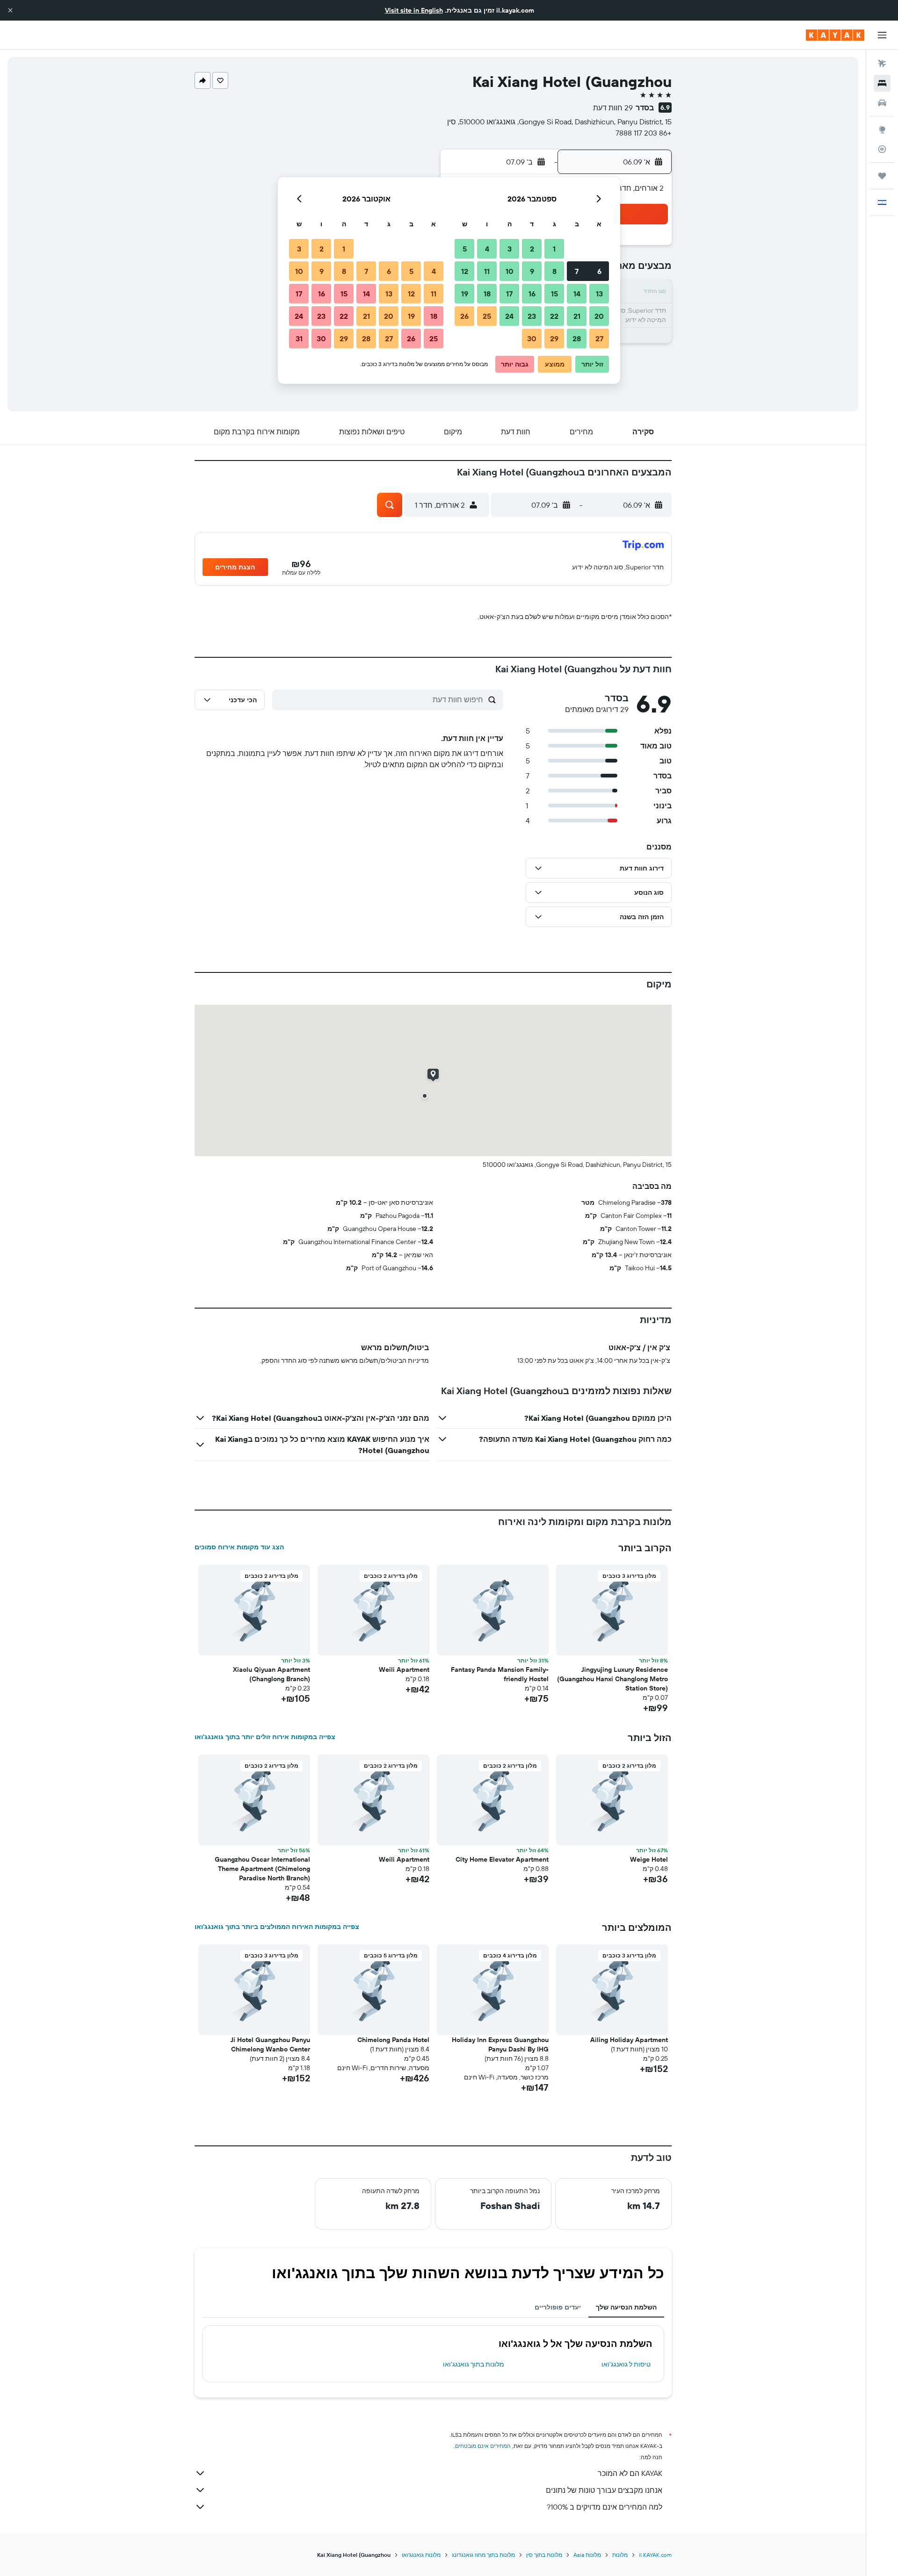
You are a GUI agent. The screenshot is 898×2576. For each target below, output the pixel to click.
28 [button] (577, 338)
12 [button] (465, 271)
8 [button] (554, 271)
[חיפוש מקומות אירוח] (882, 83)
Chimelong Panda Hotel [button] (393, 2040)
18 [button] (487, 294)
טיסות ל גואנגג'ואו (626, 2364)
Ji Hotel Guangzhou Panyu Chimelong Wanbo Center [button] (270, 2044)
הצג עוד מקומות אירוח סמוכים (239, 1547)
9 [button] (532, 271)
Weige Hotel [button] (649, 1859)
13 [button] (599, 294)
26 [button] (464, 316)
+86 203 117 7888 (644, 133)
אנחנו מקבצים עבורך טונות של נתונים (604, 2490)
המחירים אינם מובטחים (483, 2446)
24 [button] (509, 316)
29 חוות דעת (613, 108)
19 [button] (465, 294)
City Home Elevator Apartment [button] (502, 1859)
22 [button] (554, 316)
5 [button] (465, 249)
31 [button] (299, 338)
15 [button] (554, 294)
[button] (10, 10)
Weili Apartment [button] (404, 1669)
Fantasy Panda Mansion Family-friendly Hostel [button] (500, 1674)
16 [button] (532, 294)
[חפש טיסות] (882, 64)
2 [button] (532, 249)
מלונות (620, 2555)
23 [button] (532, 316)
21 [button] (577, 316)
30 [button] (532, 338)
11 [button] (487, 271)
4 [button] (487, 249)
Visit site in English (414, 10)
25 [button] (487, 316)
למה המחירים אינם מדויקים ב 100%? (605, 2507)
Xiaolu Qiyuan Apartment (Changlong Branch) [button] (272, 1674)
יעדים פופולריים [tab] (558, 2307)
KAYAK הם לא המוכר (630, 2473)
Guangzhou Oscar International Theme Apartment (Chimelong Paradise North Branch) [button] (262, 1869)
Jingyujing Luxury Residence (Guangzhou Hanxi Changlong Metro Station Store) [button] (612, 1679)
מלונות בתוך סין (544, 2555)
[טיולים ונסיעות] (882, 176)
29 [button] (554, 338)
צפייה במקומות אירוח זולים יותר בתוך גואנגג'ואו (265, 1737)
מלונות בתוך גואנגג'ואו (474, 2364)
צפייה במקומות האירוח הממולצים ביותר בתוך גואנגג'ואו (277, 1927)
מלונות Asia (587, 2555)
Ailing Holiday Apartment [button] (629, 2040)
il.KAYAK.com (655, 2555)
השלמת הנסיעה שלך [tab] (626, 2307)
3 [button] (510, 249)
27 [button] (599, 338)
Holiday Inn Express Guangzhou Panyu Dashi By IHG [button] (500, 2044)
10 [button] (510, 271)
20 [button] (599, 316)
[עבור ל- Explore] (882, 130)
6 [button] (599, 271)
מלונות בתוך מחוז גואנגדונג (483, 2555)
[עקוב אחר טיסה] (882, 149)
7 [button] (577, 271)
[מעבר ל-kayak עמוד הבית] (835, 35)
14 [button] (577, 294)
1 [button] (554, 249)
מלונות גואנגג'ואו (421, 2555)
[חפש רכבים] (882, 103)
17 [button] (509, 294)
